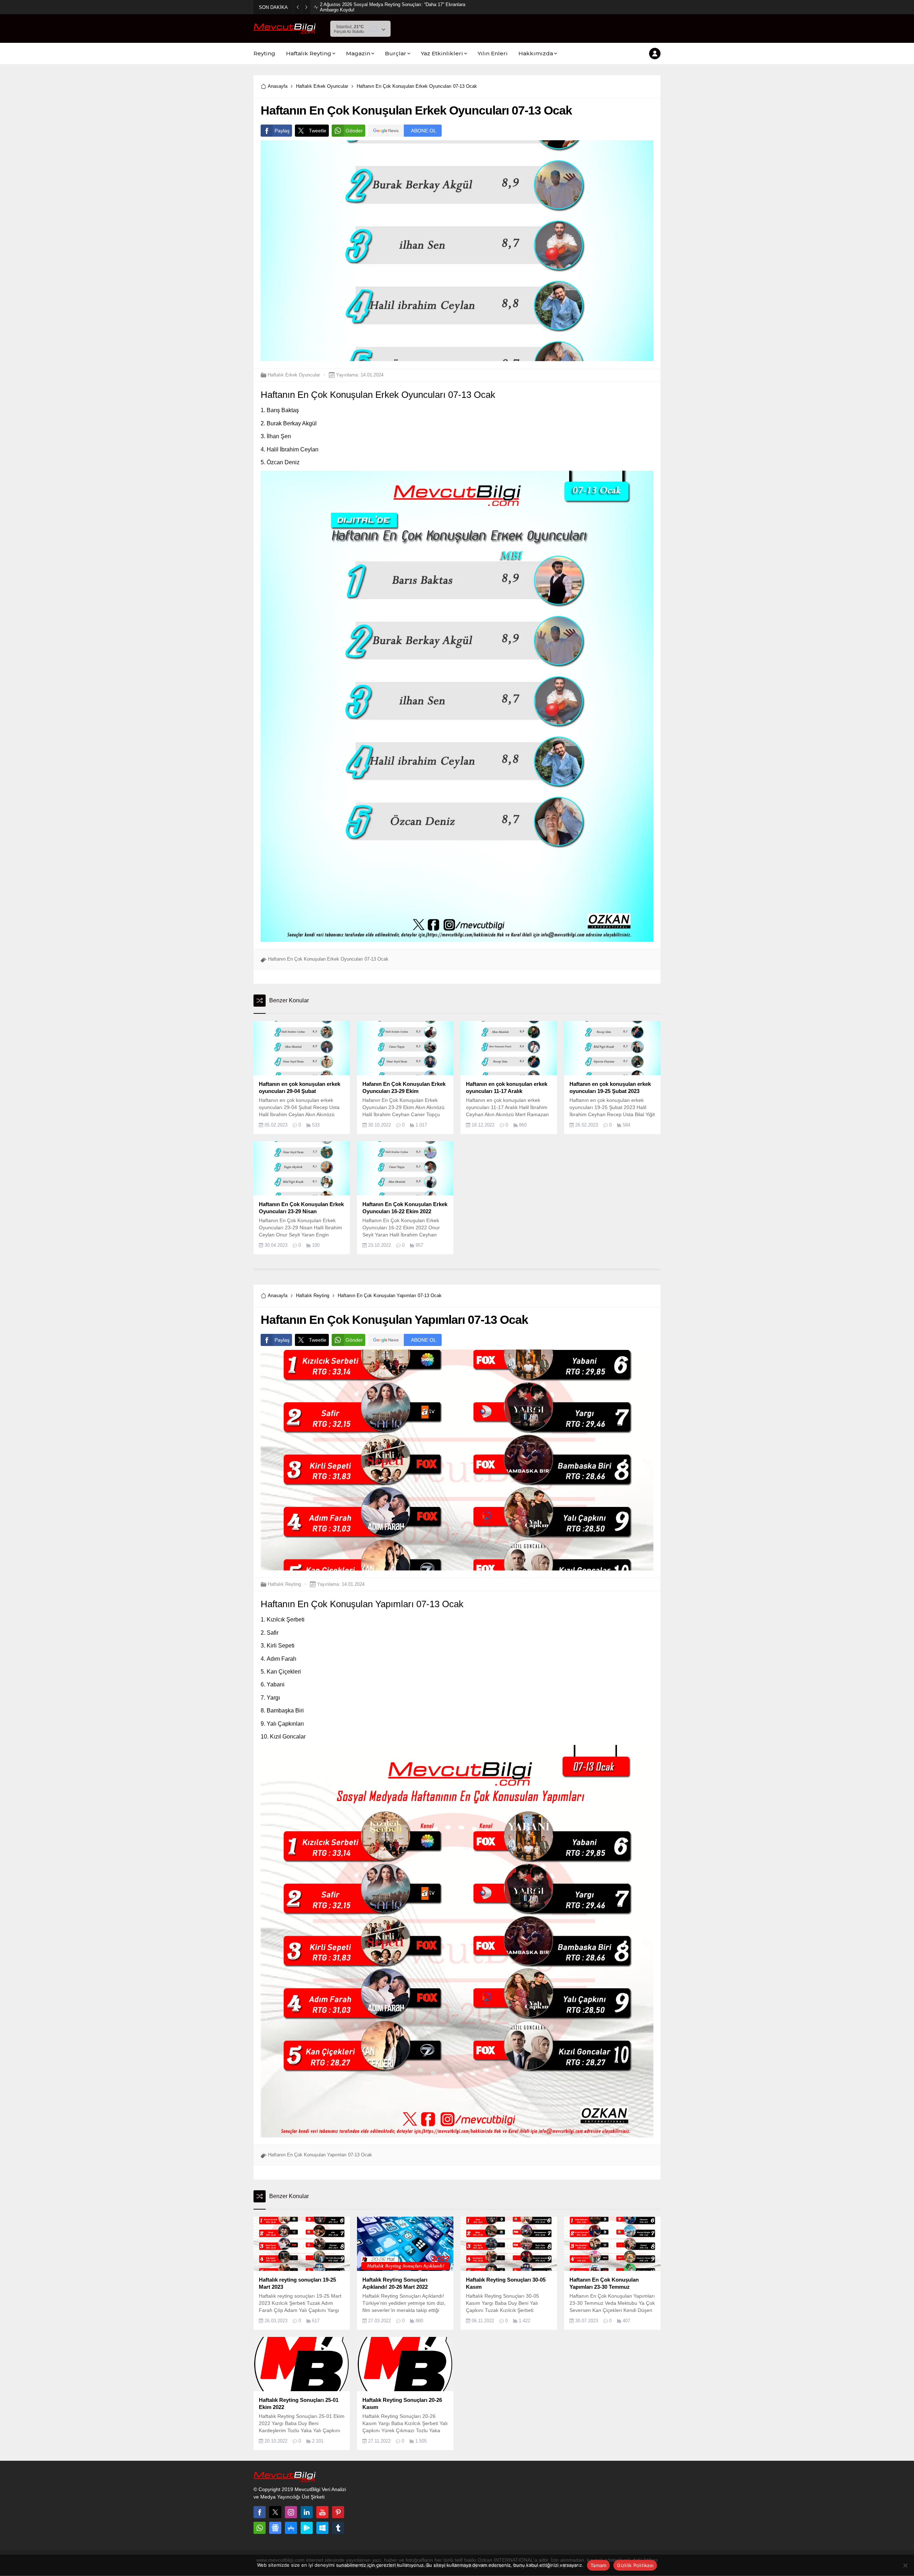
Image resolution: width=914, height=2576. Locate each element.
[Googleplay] (307, 2528)
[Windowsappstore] (322, 2528)
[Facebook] (260, 2512)
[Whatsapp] (260, 2528)
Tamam (598, 2565)
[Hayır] (905, 2565)
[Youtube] (322, 2512)
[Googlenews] (275, 2528)
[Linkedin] (307, 2512)
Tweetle (318, 131)
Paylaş (282, 131)
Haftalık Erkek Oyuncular (322, 86)
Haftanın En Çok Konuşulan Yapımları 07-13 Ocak (320, 2155)
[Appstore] (291, 2528)
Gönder (354, 131)
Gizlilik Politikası (635, 2565)
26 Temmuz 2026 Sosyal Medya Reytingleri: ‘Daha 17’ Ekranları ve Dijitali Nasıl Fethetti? (396, 7)
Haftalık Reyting (313, 1295)
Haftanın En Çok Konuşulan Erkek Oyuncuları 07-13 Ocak (328, 959)
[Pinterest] (338, 2512)
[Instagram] (291, 2512)
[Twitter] (275, 2512)
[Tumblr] (338, 2528)
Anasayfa (278, 86)
